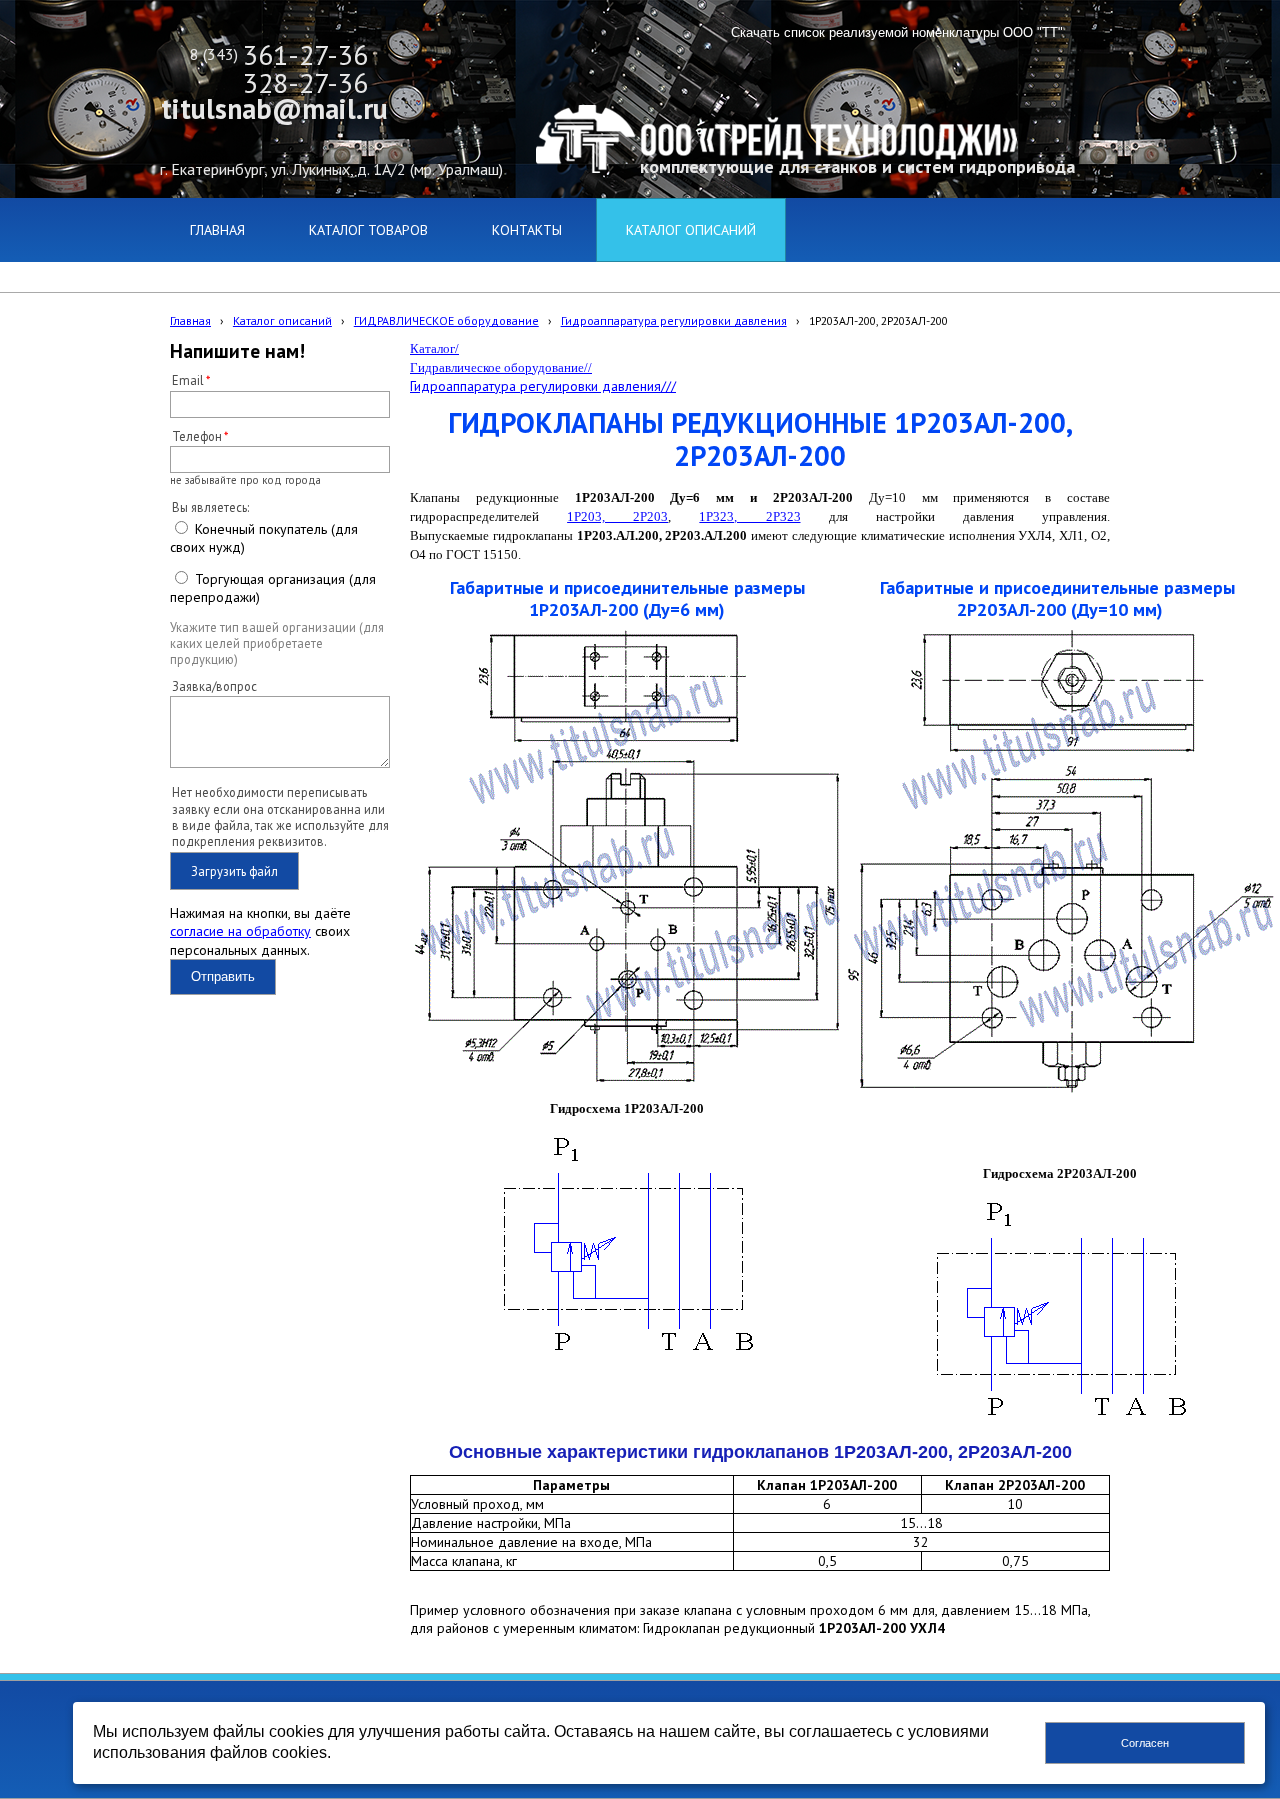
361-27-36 (305, 54)
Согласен (1145, 1743)
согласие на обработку (240, 931)
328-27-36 (305, 82)
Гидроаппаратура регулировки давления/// (543, 386)
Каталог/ (434, 348)
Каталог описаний (282, 320)
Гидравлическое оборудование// (501, 367)
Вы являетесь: (210, 507)
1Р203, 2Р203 (617, 516)
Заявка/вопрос (214, 686)
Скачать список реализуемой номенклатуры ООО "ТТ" (897, 32)
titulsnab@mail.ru (274, 108)
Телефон (197, 436)
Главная (190, 320)
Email (188, 380)
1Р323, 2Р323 (749, 516)
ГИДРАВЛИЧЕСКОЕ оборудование (446, 320)
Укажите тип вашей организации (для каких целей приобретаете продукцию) (277, 643)
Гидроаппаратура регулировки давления (674, 320)
